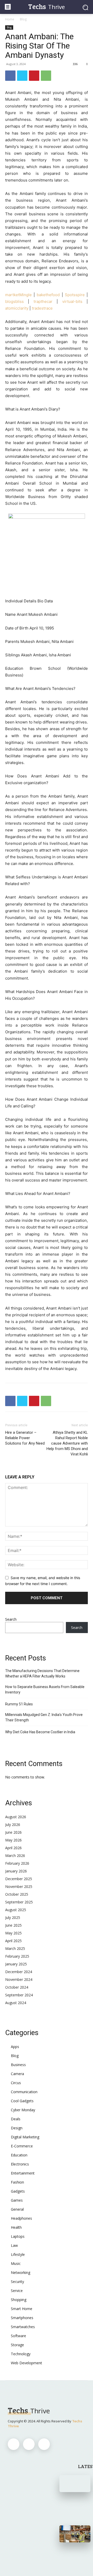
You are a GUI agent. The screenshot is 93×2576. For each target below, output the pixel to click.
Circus (16, 2083)
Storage (17, 2345)
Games (17, 2200)
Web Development (26, 2363)
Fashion (17, 2182)
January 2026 (16, 1871)
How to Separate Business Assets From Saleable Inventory (45, 1689)
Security (17, 2282)
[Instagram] (29, 2444)
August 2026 (16, 1817)
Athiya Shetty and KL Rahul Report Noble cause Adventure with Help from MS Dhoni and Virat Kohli (67, 1443)
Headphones (21, 2218)
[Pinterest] (34, 76)
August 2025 (16, 1910)
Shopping (19, 2300)
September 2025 (19, 1902)
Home (10, 19)
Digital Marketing (25, 2137)
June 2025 (13, 1925)
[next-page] (71, 2557)
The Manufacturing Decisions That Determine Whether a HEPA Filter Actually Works (42, 1673)
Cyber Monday (23, 2110)
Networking (21, 2272)
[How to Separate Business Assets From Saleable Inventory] (75, 2534)
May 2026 (13, 1840)
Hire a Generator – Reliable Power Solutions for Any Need (25, 1438)
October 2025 (17, 1894)
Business (18, 2065)
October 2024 (17, 1987)
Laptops (18, 2236)
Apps (15, 2047)
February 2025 (17, 1956)
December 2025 (19, 1879)
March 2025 (15, 1948)
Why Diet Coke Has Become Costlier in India (40, 1732)
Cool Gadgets (22, 2101)
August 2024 (16, 2003)
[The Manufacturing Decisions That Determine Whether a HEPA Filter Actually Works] (75, 2484)
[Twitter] (22, 76)
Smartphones (22, 2318)
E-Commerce (22, 2146)
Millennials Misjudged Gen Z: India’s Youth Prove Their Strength (44, 1717)
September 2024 (19, 1995)
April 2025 (13, 1941)
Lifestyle (18, 2254)
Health (16, 2227)
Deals (16, 2119)
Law (14, 2245)
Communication (24, 2092)
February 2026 (17, 1863)
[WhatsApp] (46, 76)
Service (17, 2291)
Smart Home (22, 2309)
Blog (23, 19)
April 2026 (13, 1848)
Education (19, 2155)
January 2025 (16, 1964)
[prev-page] (63, 2557)
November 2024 (19, 1979)
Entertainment (23, 2173)
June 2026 (13, 1832)
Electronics (20, 2164)
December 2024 (19, 1972)
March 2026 (15, 1856)
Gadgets (18, 2191)
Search (11, 1619)
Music (16, 2263)
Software (18, 2336)
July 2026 (13, 1825)
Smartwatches (23, 2327)
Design (17, 2128)
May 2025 (13, 1933)
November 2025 (19, 1886)
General (17, 2209)
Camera (17, 2074)
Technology (21, 2354)
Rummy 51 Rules (19, 1704)
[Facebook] (10, 76)
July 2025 (13, 1917)
